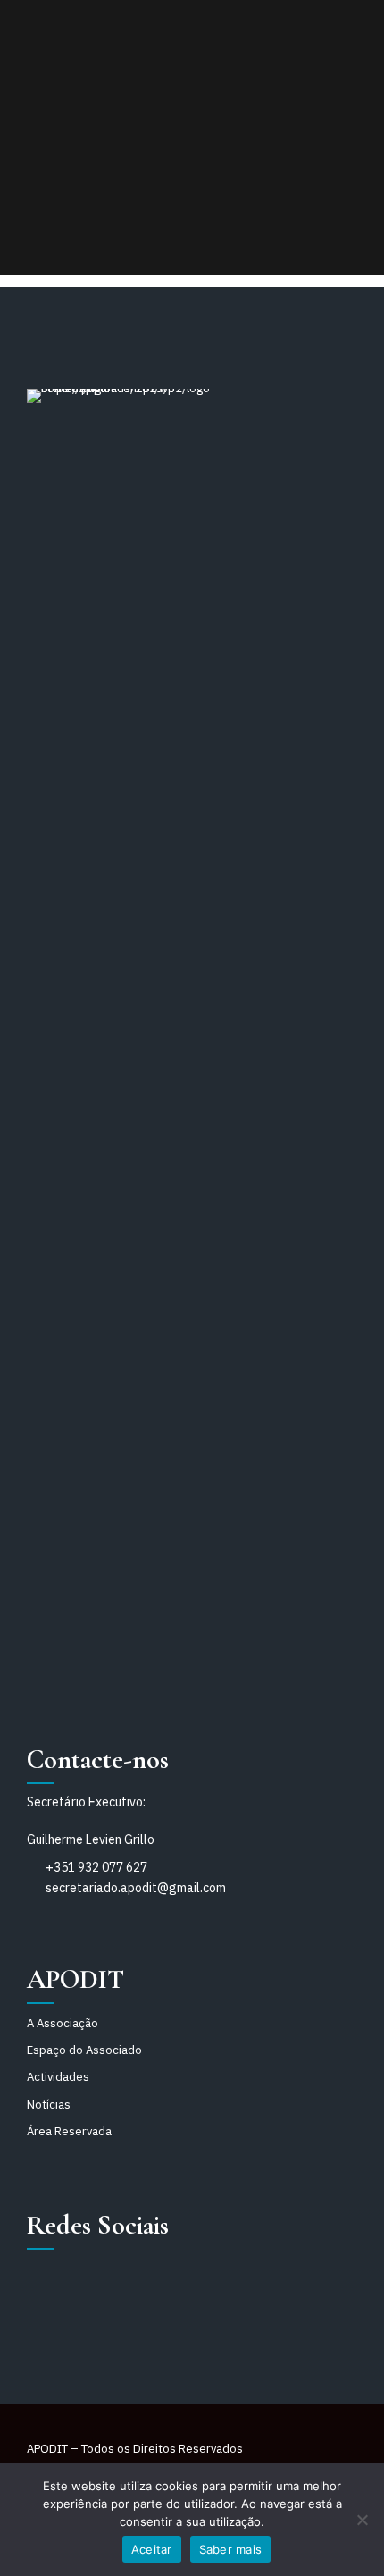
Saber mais (231, 2549)
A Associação (63, 2023)
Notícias (49, 2105)
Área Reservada (69, 2131)
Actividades (58, 2077)
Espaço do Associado (84, 2050)
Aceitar (152, 2549)
